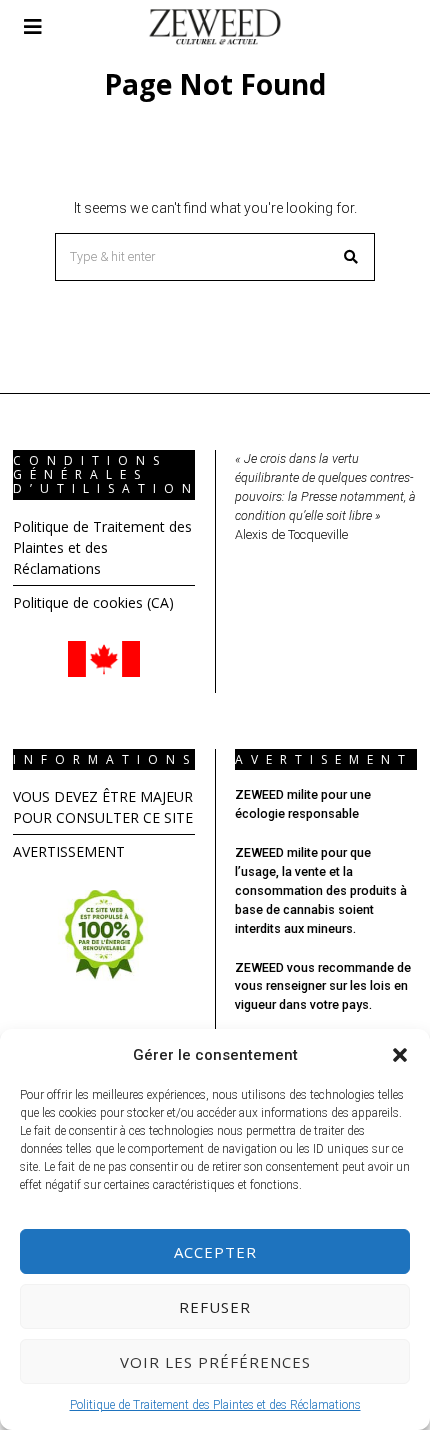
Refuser (215, 1307)
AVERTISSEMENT (69, 851)
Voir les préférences (215, 1362)
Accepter (215, 1252)
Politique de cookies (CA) (93, 602)
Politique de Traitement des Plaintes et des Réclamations (215, 1405)
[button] (400, 1055)
